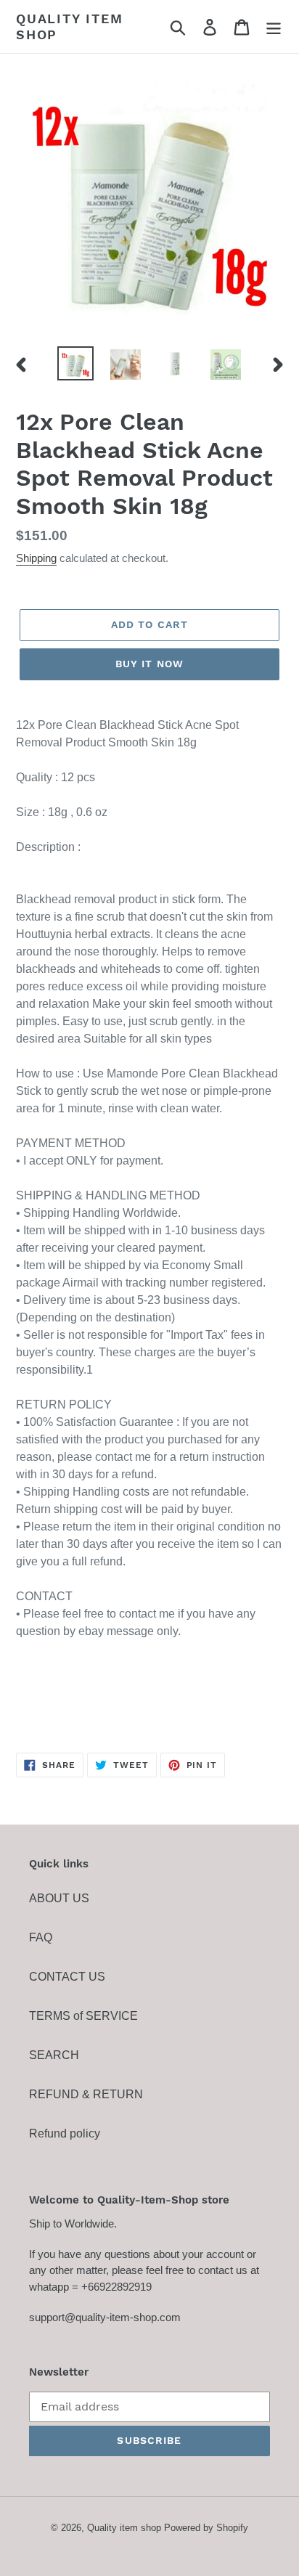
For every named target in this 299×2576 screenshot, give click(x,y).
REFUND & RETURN (86, 2094)
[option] (76, 363)
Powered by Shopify (206, 2528)
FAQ (41, 1937)
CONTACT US (67, 1977)
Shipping (36, 558)
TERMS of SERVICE (83, 2016)
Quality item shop (70, 27)
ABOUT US (59, 1898)
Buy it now (149, 664)
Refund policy (65, 2133)
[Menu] (274, 27)
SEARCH (54, 2055)
